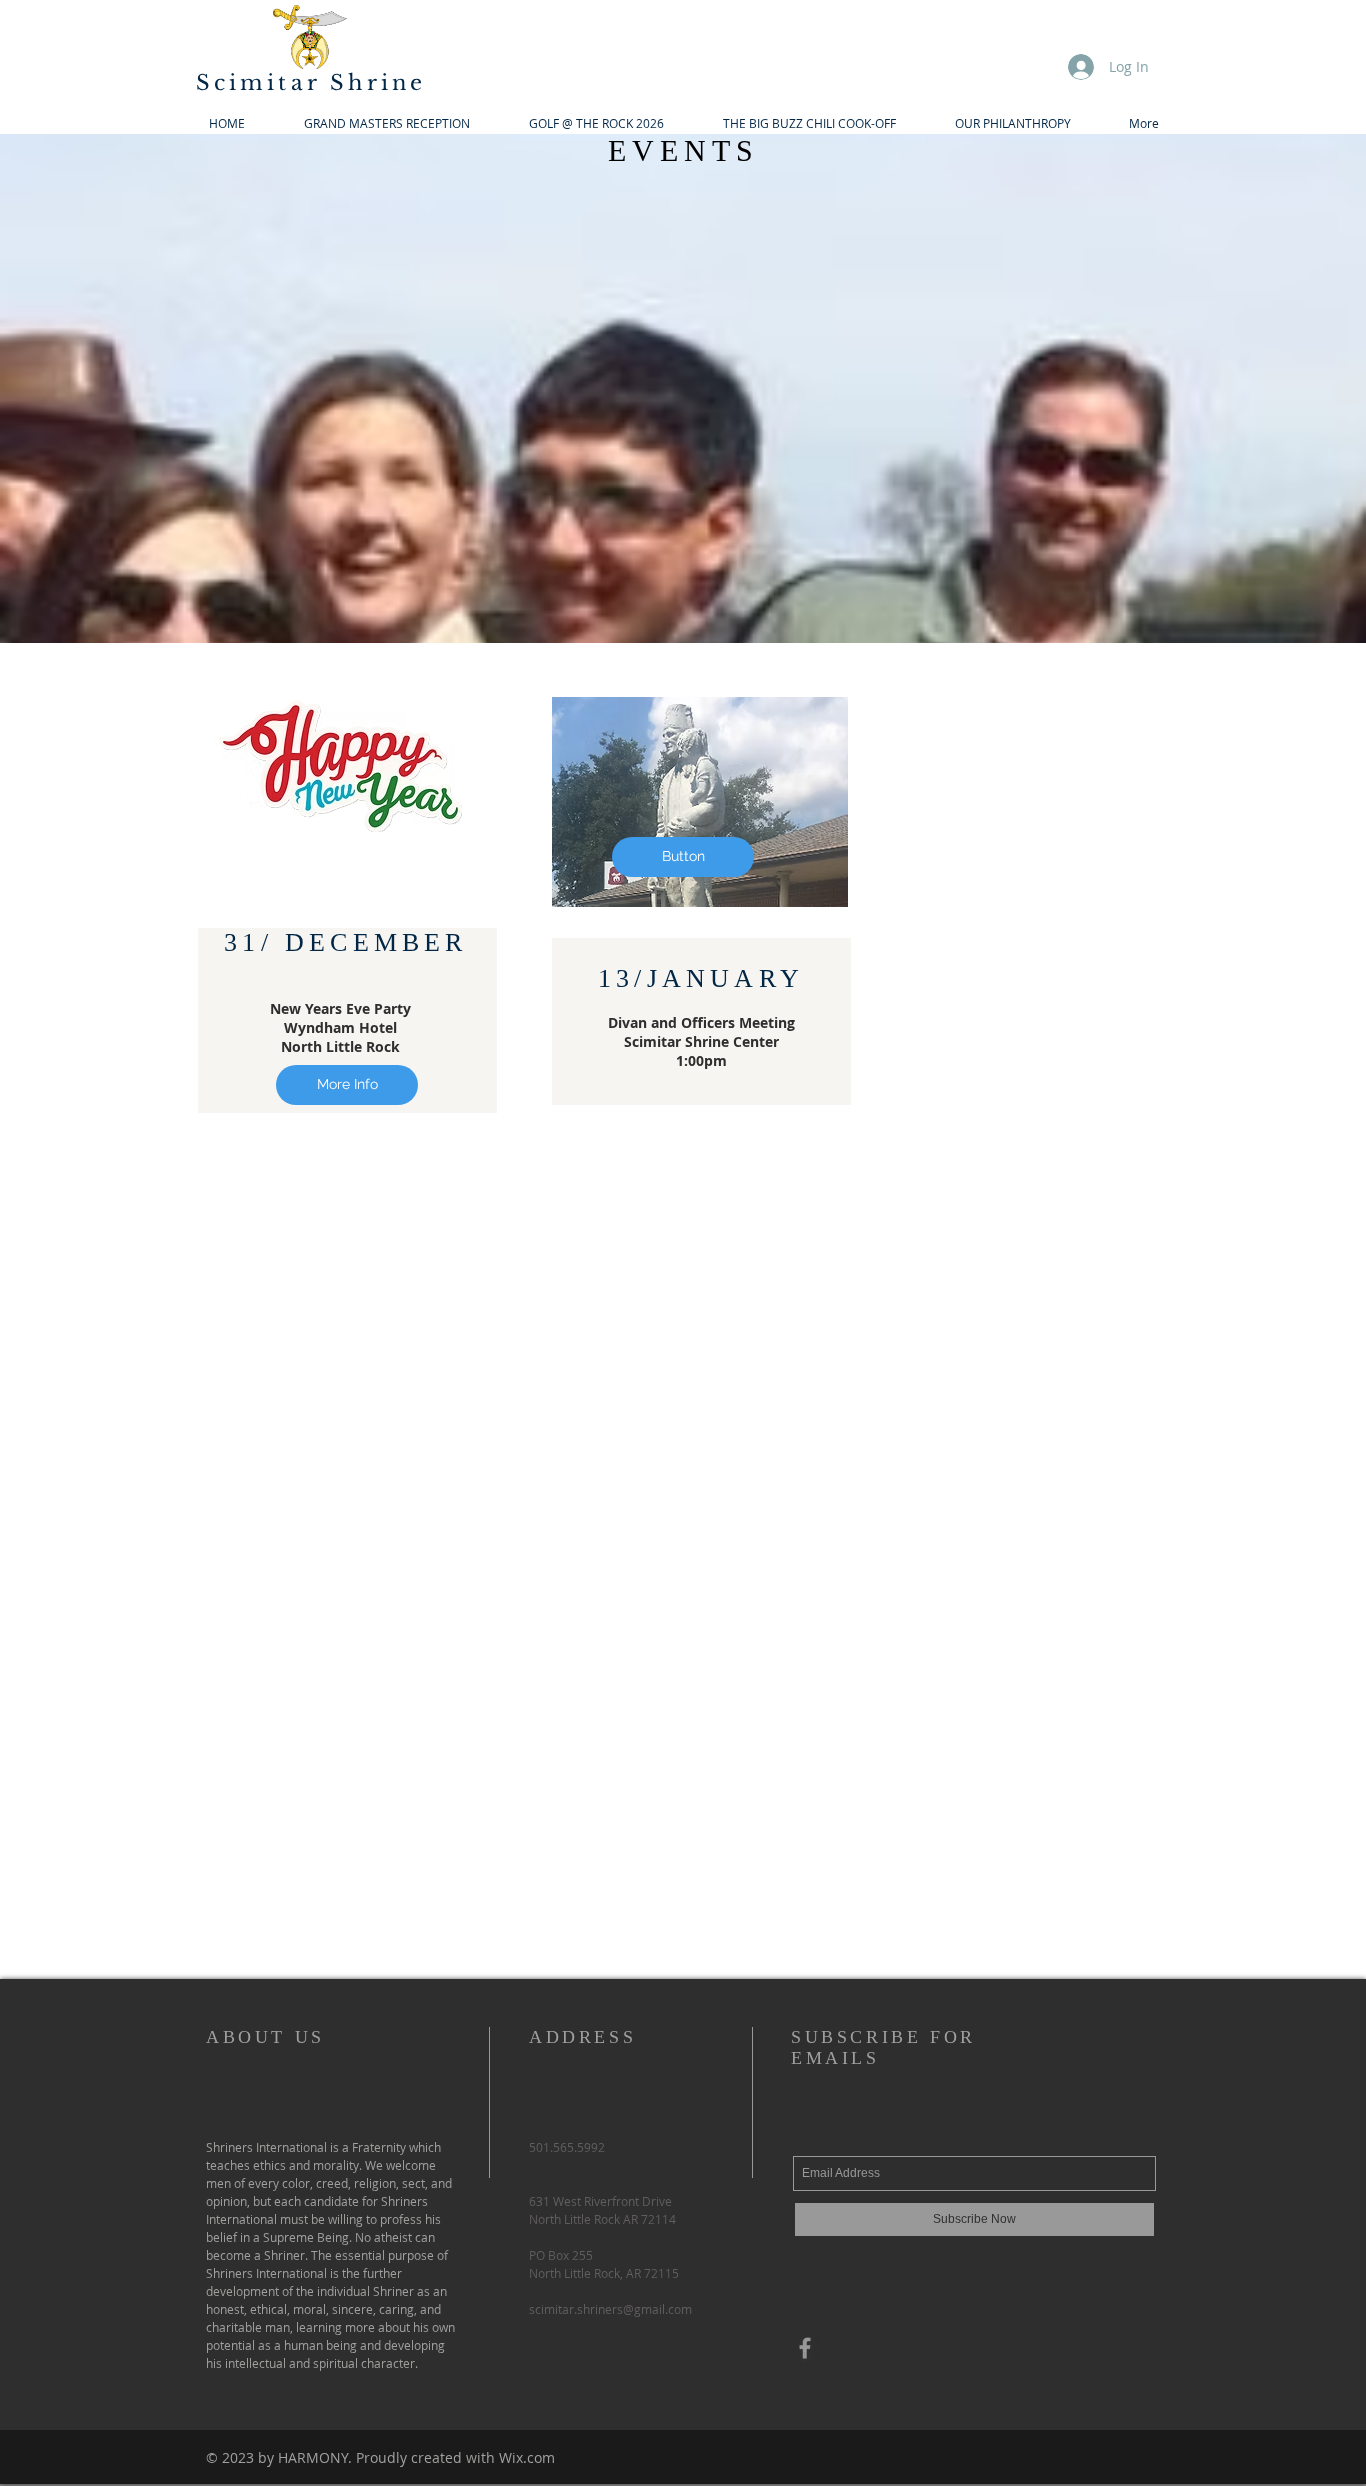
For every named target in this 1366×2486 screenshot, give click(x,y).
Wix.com (527, 2457)
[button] (683, 857)
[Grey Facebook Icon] (805, 2348)
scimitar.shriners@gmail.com (610, 2309)
